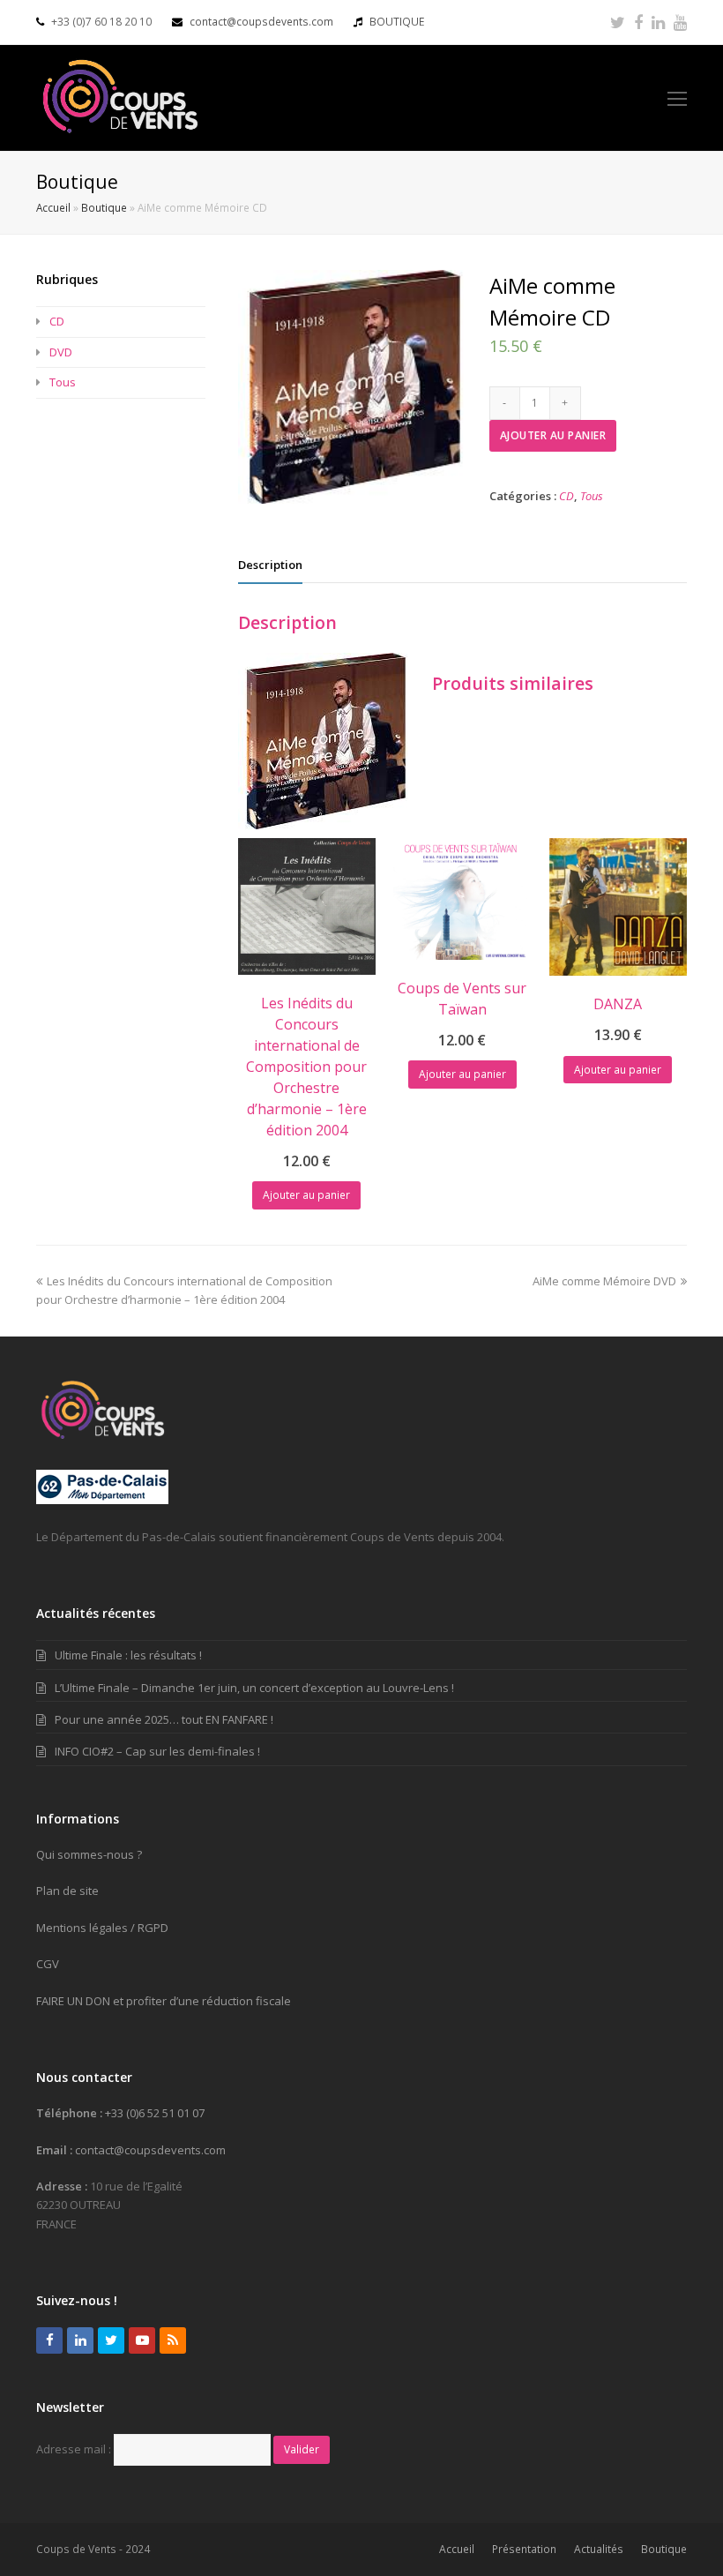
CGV (48, 1964)
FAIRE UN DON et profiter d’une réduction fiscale (164, 2001)
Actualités (599, 2549)
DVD (61, 352)
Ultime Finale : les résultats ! (128, 1655)
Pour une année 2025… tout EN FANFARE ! (164, 1719)
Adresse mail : (74, 2449)
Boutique (104, 207)
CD (566, 496)
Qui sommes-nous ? (89, 1854)
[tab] (270, 565)
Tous (592, 496)
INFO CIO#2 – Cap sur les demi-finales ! (157, 1751)
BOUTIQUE (397, 22)
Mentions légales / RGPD (102, 1928)
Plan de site (67, 1891)
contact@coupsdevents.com (261, 22)
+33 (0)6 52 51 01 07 (155, 2113)
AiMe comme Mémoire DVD (604, 1281)
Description (270, 565)
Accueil (53, 207)
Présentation (524, 2549)
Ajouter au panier (553, 435)
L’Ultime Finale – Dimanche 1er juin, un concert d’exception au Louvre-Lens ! (254, 1688)
